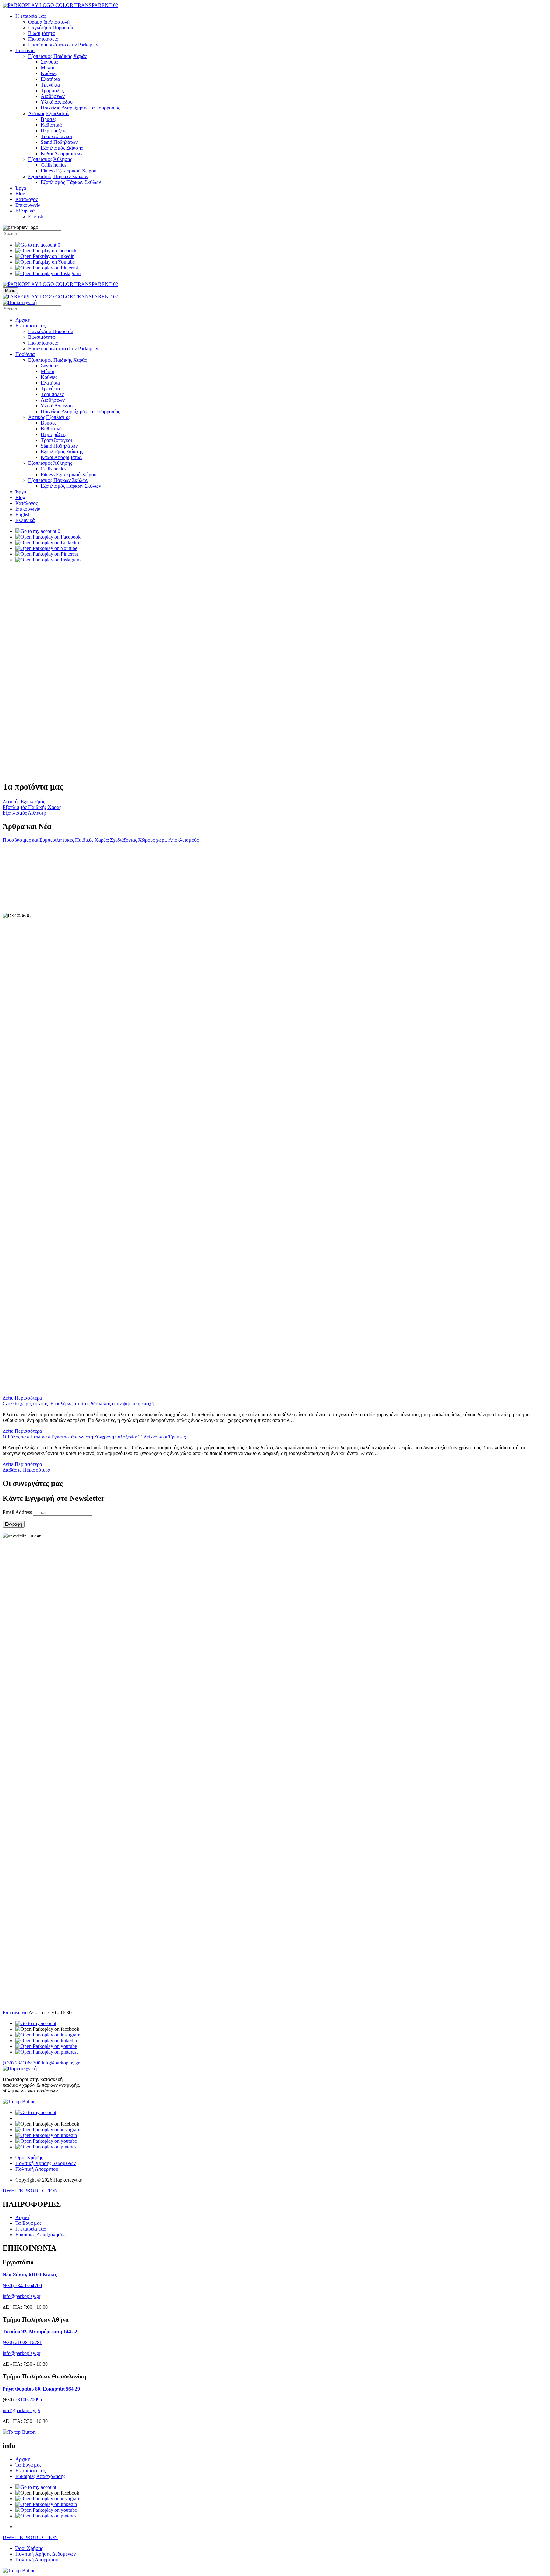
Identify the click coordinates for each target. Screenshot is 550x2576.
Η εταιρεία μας (30, 16)
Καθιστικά (51, 125)
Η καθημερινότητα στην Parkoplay (63, 45)
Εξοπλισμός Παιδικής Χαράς (57, 56)
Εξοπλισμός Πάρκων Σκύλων (58, 176)
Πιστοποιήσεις (43, 39)
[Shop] (36, 2500)
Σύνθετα (49, 62)
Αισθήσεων (53, 96)
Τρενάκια (50, 85)
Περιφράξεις (53, 131)
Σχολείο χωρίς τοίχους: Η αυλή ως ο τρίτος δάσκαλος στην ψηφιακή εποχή (78, 1881)
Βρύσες (49, 119)
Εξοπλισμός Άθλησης (50, 159)
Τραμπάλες (52, 91)
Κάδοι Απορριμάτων (62, 153)
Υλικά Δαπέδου (57, 102)
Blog (20, 194)
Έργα (21, 188)
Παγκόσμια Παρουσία (51, 28)
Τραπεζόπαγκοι (56, 136)
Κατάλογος (26, 199)
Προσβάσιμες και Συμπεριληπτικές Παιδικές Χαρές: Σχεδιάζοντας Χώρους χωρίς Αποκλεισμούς (101, 840)
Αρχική (23, 320)
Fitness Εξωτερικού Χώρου (69, 171)
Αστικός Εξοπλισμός (49, 113)
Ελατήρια (50, 79)
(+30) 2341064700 (21, 2540)
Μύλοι (47, 68)
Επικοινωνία (28, 205)
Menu (10, 291)
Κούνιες (49, 73)
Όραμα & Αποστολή (49, 22)
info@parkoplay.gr (61, 2540)
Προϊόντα (25, 50)
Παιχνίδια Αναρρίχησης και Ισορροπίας (80, 108)
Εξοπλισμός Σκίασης (62, 148)
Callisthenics (53, 165)
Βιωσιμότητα (41, 33)
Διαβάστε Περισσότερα (26, 1947)
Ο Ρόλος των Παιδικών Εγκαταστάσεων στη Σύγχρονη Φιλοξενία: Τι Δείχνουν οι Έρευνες (94, 1914)
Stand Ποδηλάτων (59, 142)
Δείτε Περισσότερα (22, 1875)
